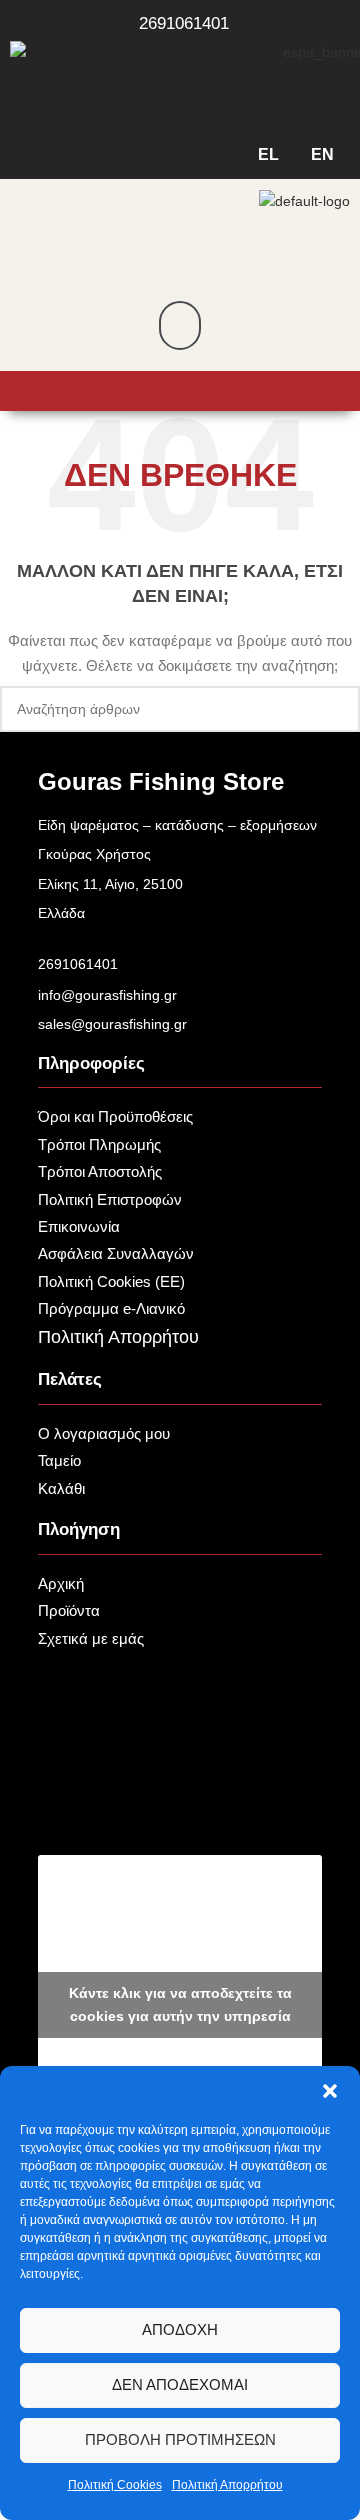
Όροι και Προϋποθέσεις (115, 1116)
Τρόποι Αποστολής (100, 1171)
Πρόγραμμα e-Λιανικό (111, 1308)
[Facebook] (180, 1803)
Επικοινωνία (79, 1226)
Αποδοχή (180, 2329)
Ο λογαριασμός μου (104, 1433)
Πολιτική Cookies (115, 2485)
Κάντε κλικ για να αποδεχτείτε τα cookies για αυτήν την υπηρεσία (180, 2004)
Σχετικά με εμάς (91, 1638)
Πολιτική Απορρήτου (227, 2485)
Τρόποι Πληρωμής (99, 1144)
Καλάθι (61, 1488)
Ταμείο (59, 1460)
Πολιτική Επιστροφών (110, 1199)
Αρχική (61, 1583)
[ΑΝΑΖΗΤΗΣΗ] (337, 709)
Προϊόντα (69, 1610)
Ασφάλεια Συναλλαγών (116, 1253)
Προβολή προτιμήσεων (180, 2439)
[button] (330, 2091)
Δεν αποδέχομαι (180, 2384)
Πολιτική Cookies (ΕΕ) (111, 1281)
